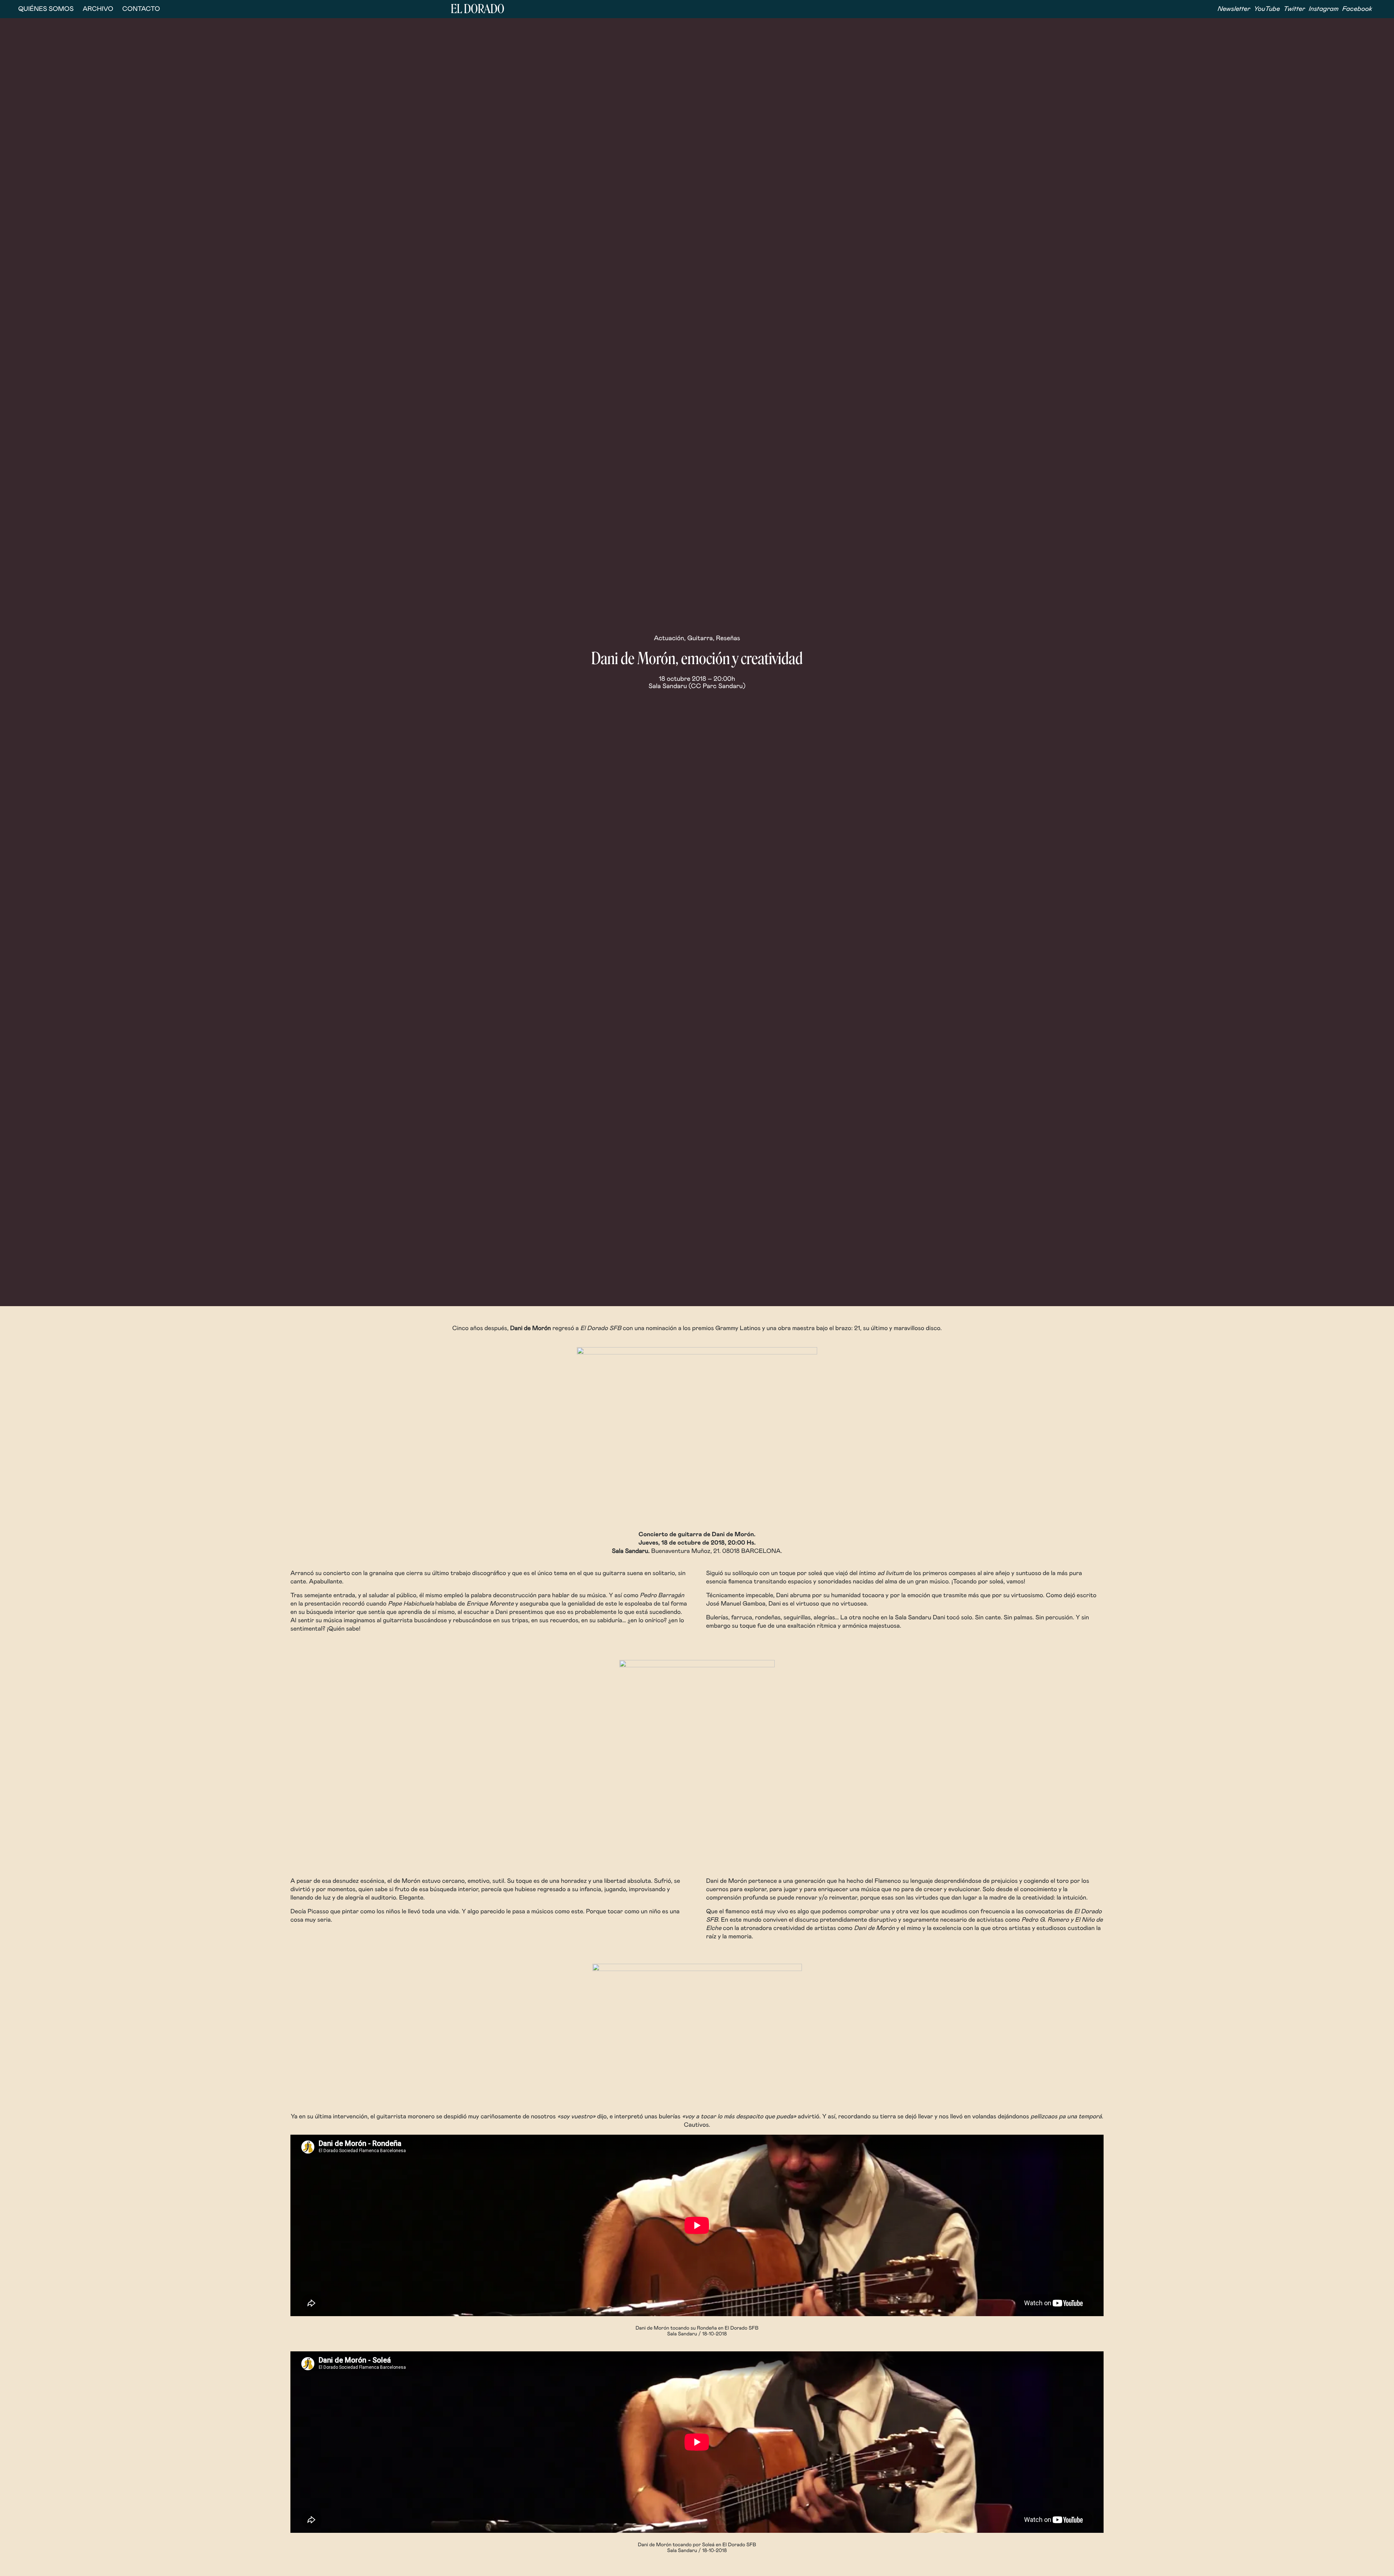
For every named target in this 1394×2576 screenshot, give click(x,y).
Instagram (1324, 9)
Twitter (1294, 9)
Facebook (1357, 9)
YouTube (1267, 9)
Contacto (141, 9)
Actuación (669, 638)
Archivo (98, 9)
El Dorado (478, 9)
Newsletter (1234, 9)
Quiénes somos (46, 9)
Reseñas (728, 638)
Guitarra (700, 638)
